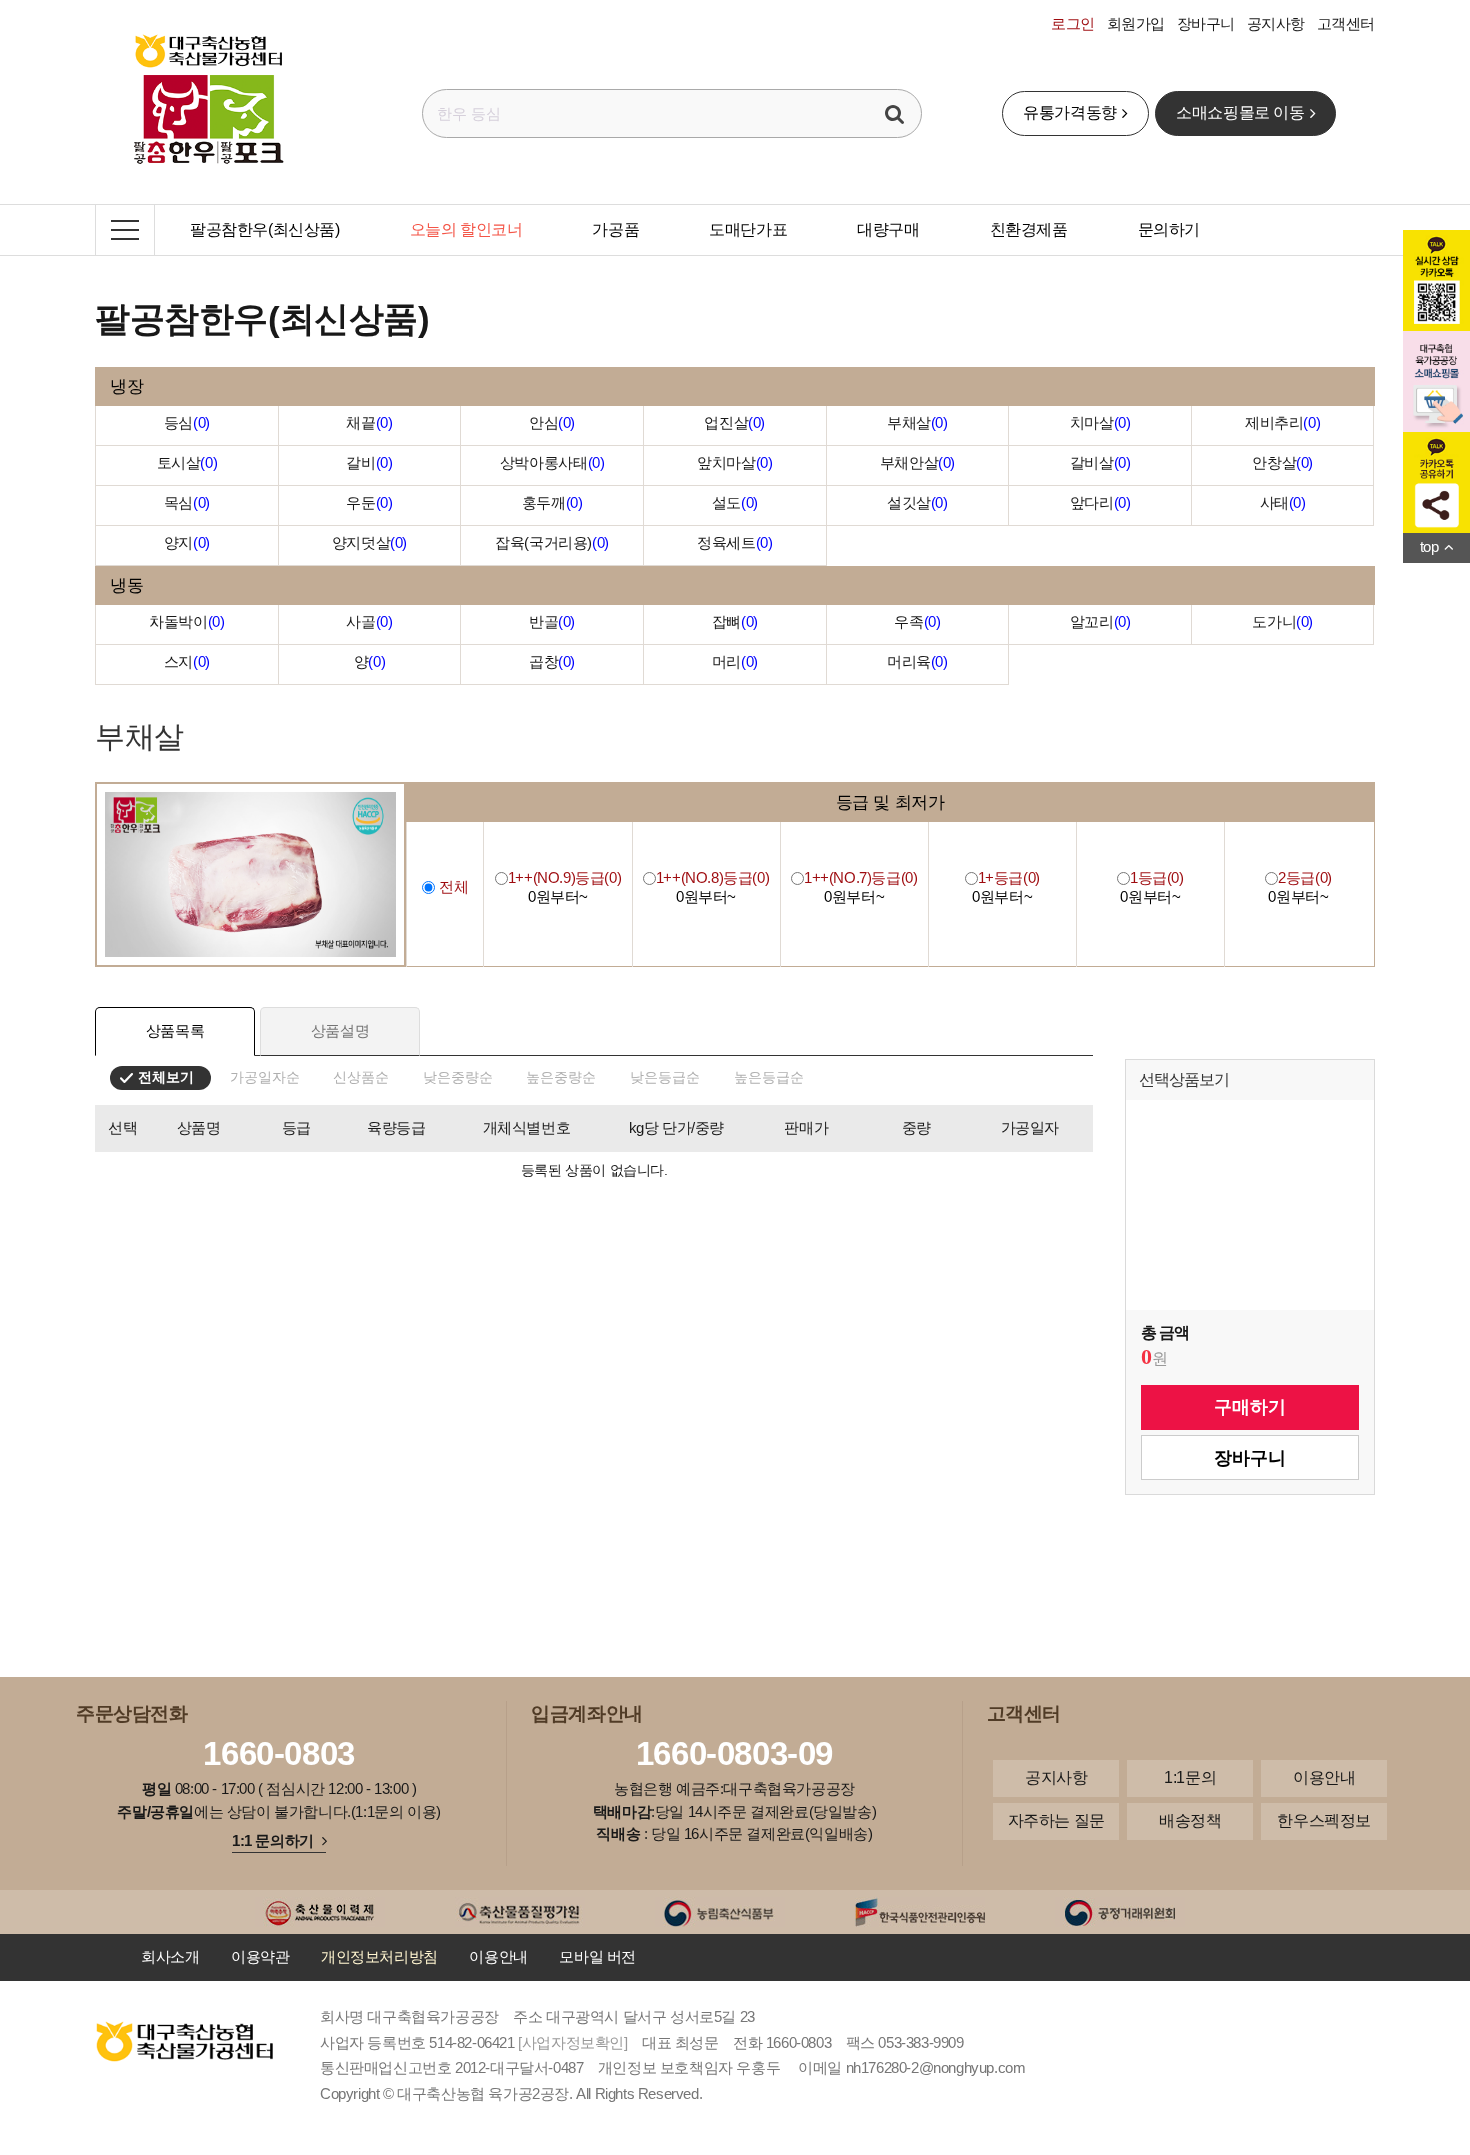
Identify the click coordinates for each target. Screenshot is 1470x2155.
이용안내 (1324, 1777)
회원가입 (1136, 23)
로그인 (1073, 23)
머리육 (917, 661)
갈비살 (1100, 462)
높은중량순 (561, 1077)
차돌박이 (186, 621)
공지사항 (1276, 23)
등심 (187, 422)
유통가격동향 (1070, 112)
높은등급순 (769, 1077)
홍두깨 (552, 502)
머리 (735, 661)
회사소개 (170, 1956)
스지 (187, 661)
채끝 (369, 422)
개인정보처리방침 (379, 1956)
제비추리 (1282, 422)
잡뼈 (735, 621)
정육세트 (734, 542)
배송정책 (1190, 1820)
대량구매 (888, 229)
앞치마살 (734, 462)
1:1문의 (1190, 1777)
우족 (917, 621)
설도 (735, 502)
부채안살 (917, 462)
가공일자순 (265, 1077)
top (1429, 546)
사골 (369, 621)
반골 (552, 621)
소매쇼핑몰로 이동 (1240, 112)
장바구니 (1206, 23)
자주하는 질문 (1056, 1820)
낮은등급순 (665, 1077)
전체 (451, 886)
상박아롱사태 (552, 462)
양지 (187, 542)
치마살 (1100, 422)
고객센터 (1346, 23)
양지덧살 (369, 542)
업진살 (734, 422)
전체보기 (166, 1077)
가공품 (615, 229)
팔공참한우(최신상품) (265, 229)
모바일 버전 (597, 1956)
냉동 (126, 585)
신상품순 (361, 1077)
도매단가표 (748, 229)
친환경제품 (1029, 229)
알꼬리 (1100, 621)
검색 (895, 113)
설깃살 (917, 502)
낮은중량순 (458, 1077)
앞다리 (1100, 502)
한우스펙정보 (1324, 1820)
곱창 (552, 661)
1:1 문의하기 (273, 1840)
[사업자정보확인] (572, 2042)
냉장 (126, 386)
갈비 (369, 462)
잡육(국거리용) (552, 542)
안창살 (1282, 462)
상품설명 (340, 1030)
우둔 (369, 502)
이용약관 (260, 1956)
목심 (187, 502)
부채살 (917, 422)
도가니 (1282, 621)
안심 (552, 422)
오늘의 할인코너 (466, 229)
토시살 (187, 462)
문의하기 (1169, 229)
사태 (1283, 502)
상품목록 (175, 1030)
